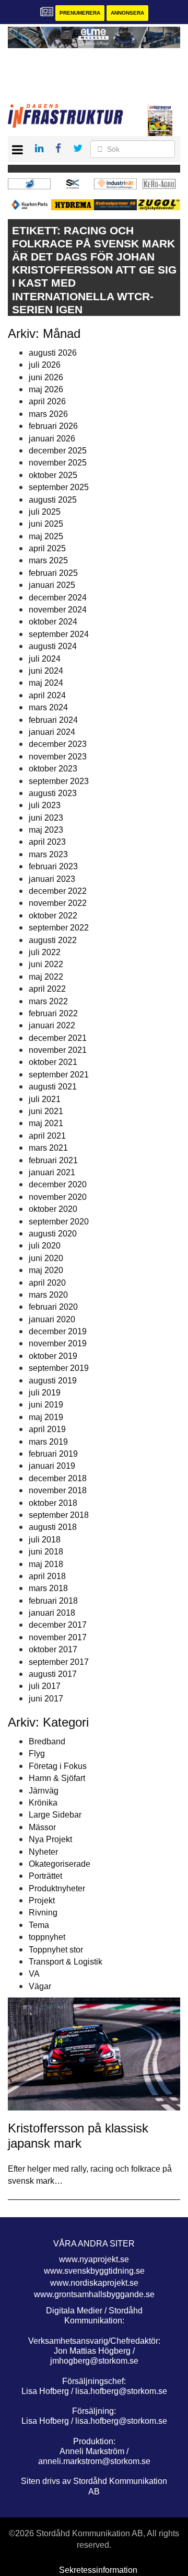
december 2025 (58, 451)
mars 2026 (48, 414)
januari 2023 (52, 879)
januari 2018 (52, 1613)
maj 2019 (46, 1417)
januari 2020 (52, 1319)
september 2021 (59, 1075)
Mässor (42, 1827)
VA (34, 1974)
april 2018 (47, 1576)
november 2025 (58, 463)
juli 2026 (45, 365)
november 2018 (58, 1490)
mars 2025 (48, 560)
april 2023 (47, 842)
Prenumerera (80, 13)
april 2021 (47, 1136)
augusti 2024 (53, 646)
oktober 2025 (53, 475)
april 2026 (47, 401)
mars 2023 (48, 854)
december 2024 (58, 598)
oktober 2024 (53, 622)
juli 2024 (45, 659)
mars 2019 (48, 1442)
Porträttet (45, 1876)
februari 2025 (53, 573)
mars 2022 (48, 1001)
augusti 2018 (53, 1527)
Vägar (40, 1986)
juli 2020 (45, 1246)
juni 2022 (46, 964)
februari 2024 (53, 720)
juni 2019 (46, 1405)
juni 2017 (46, 1699)
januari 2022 (52, 1025)
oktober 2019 (53, 1356)
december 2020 (58, 1184)
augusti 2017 (53, 1674)
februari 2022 (53, 1013)
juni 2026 (46, 377)
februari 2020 (53, 1307)
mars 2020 (48, 1295)
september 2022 (59, 928)
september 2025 (59, 487)
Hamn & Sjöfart (57, 1778)
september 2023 (59, 781)
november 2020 (58, 1197)
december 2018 (58, 1478)
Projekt (42, 1900)
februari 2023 (53, 866)
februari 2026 (53, 426)
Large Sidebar (55, 1815)
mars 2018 (48, 1588)
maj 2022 (46, 977)
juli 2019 (45, 1393)
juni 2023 (46, 818)
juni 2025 (46, 524)
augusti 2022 (53, 940)
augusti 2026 (53, 353)
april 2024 (47, 695)
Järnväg (44, 1791)
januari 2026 (52, 439)
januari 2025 (52, 585)
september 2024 (59, 634)
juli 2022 (45, 952)
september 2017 (59, 1662)
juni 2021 (46, 1111)
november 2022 (58, 903)
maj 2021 (46, 1123)
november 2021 (58, 1050)
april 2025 (47, 548)
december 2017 (58, 1625)
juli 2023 (45, 805)
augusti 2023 (53, 793)
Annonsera (127, 13)
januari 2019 (52, 1466)
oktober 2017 (53, 1649)
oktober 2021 (53, 1062)
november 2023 (58, 757)
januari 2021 (52, 1172)
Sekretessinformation (98, 2570)
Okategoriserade (60, 1864)
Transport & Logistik (66, 1962)
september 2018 (59, 1515)
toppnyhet (47, 1937)
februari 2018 (53, 1601)
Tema (39, 1925)
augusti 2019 (53, 1381)
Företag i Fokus (58, 1766)
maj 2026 (46, 389)
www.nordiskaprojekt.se (94, 2283)
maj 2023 (46, 830)
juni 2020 (46, 1258)
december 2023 (58, 744)
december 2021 (58, 1038)
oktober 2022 (53, 916)
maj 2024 (46, 683)
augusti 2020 (53, 1234)
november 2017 (58, 1637)
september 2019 (59, 1368)
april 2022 (47, 989)
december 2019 (58, 1331)
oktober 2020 (53, 1209)
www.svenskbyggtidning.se (94, 2271)
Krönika (43, 1803)
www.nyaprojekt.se (94, 2259)
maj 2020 (46, 1270)
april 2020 (47, 1283)
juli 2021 (45, 1099)
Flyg (37, 1754)
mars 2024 (48, 707)
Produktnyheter (57, 1888)
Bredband (47, 1741)
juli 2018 (45, 1540)
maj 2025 (46, 536)
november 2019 (58, 1343)
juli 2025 (45, 512)
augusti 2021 (53, 1087)
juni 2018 (46, 1552)
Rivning (43, 1913)
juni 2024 (46, 671)
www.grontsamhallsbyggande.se (94, 2294)
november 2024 (58, 610)
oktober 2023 (53, 769)
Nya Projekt (50, 1839)
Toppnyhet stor (56, 1950)
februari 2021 (53, 1160)
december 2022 (58, 891)
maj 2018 (46, 1564)
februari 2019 (53, 1454)
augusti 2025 (53, 500)
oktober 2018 (53, 1503)
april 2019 (47, 1429)
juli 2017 (45, 1686)
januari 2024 (52, 732)
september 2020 (59, 1222)
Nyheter (43, 1852)
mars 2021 (48, 1148)
